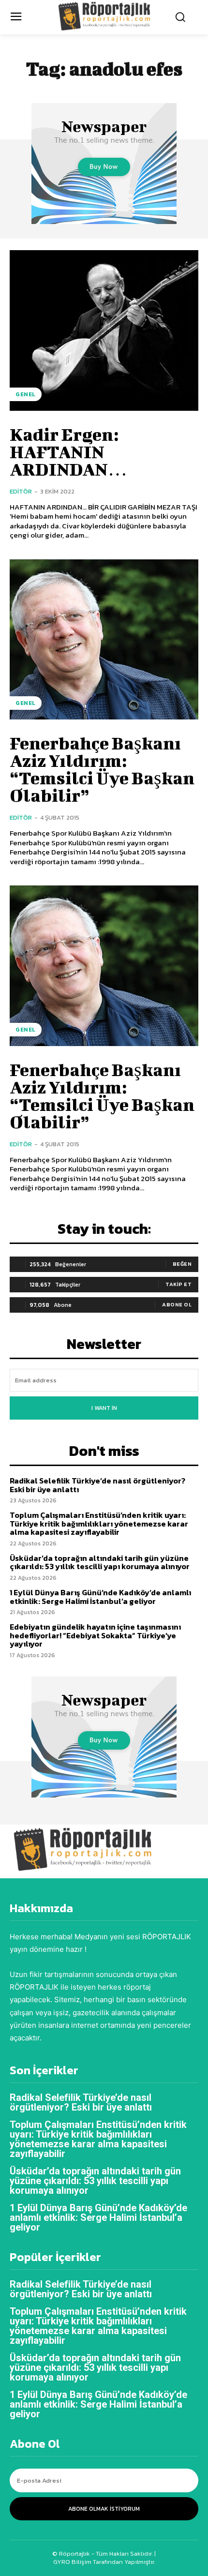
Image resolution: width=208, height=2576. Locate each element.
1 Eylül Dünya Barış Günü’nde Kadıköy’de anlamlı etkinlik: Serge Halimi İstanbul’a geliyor (100, 1597)
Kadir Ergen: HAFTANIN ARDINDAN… (68, 451)
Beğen (182, 1264)
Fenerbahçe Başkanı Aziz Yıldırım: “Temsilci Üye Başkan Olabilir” (102, 769)
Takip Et (178, 1284)
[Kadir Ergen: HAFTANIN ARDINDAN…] (104, 330)
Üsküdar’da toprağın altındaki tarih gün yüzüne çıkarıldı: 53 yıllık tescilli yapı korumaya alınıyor (100, 1562)
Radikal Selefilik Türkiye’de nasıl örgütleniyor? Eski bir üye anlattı (97, 1485)
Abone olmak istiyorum (104, 2509)
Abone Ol (177, 1304)
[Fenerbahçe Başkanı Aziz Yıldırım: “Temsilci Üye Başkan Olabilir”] (104, 640)
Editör (21, 491)
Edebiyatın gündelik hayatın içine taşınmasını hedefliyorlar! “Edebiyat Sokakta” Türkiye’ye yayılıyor (95, 1635)
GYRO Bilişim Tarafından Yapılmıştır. (104, 2562)
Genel (26, 394)
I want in (104, 1408)
